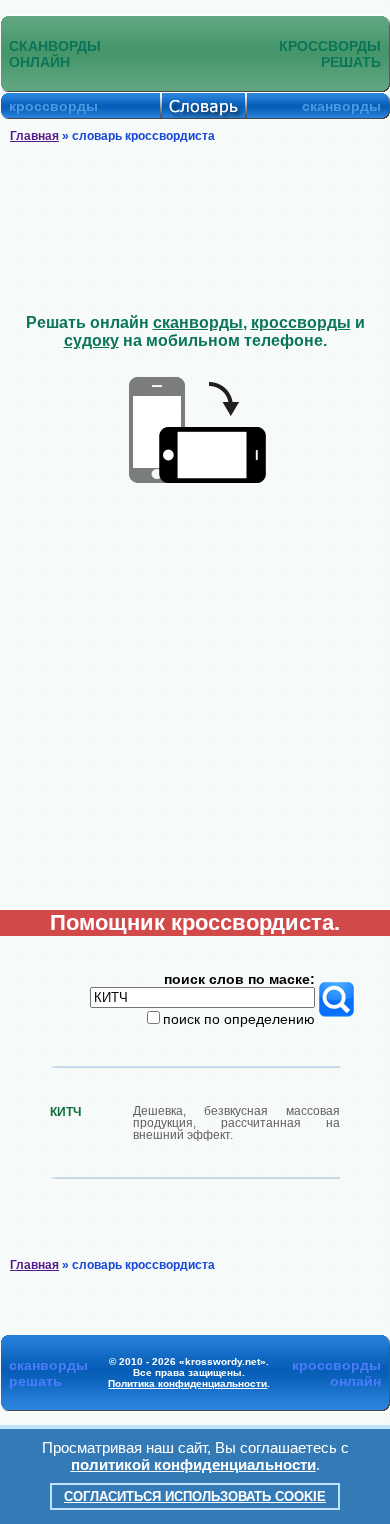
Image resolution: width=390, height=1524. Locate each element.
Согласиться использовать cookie (195, 1496)
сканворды (198, 322)
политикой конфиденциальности (193, 1464)
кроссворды (301, 322)
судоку (91, 340)
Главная (34, 136)
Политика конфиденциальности (187, 1383)
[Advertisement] (195, 229)
